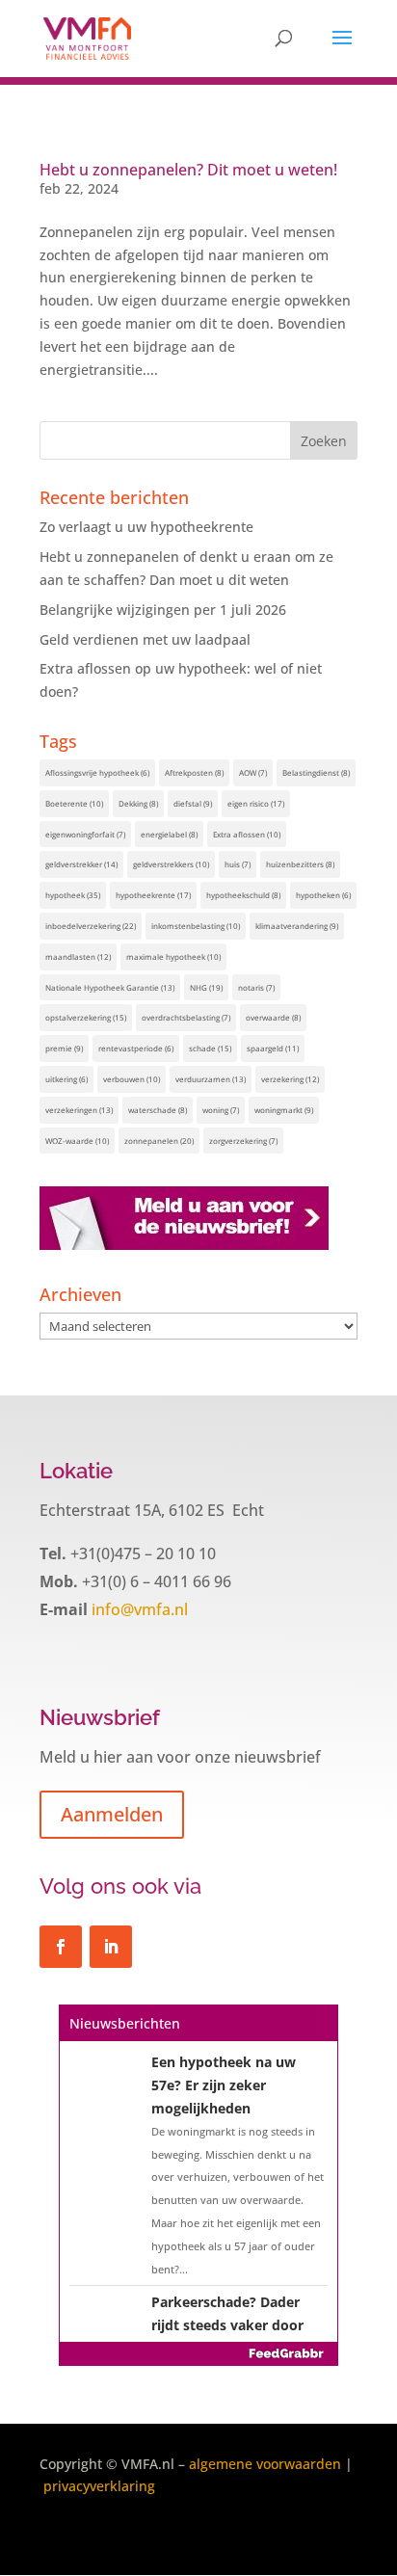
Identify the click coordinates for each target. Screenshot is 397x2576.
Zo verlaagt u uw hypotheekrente (146, 527)
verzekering (290, 1079)
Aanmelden (112, 1814)
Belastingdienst (316, 772)
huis (238, 864)
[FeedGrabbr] (198, 2353)
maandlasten (78, 956)
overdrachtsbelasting (186, 1017)
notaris (256, 987)
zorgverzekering (243, 1141)
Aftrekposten (194, 772)
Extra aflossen (247, 834)
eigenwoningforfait (85, 834)
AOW (253, 772)
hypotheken (323, 895)
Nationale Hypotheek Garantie (110, 987)
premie (64, 1048)
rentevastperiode (136, 1048)
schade (210, 1048)
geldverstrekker (81, 864)
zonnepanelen (159, 1141)
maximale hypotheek (173, 956)
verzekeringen (79, 1110)
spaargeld (273, 1048)
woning (221, 1110)
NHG (206, 987)
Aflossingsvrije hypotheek (97, 772)
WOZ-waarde (77, 1141)
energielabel (169, 834)
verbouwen (132, 1079)
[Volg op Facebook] (61, 1947)
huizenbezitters (300, 864)
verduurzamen (211, 1079)
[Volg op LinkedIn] (111, 1947)
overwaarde (273, 1017)
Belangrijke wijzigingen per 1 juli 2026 (163, 610)
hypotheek (73, 895)
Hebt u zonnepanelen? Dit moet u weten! (188, 170)
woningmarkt (284, 1110)
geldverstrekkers (171, 864)
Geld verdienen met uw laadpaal (145, 639)
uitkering (66, 1079)
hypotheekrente (153, 895)
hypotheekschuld (243, 895)
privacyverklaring (99, 2486)
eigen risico (256, 803)
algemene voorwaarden (265, 2464)
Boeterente (74, 803)
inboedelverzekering (91, 926)
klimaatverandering (297, 926)
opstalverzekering (86, 1017)
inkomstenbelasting (196, 926)
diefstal (193, 803)
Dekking (138, 803)
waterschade (158, 1110)
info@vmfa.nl (138, 1609)
